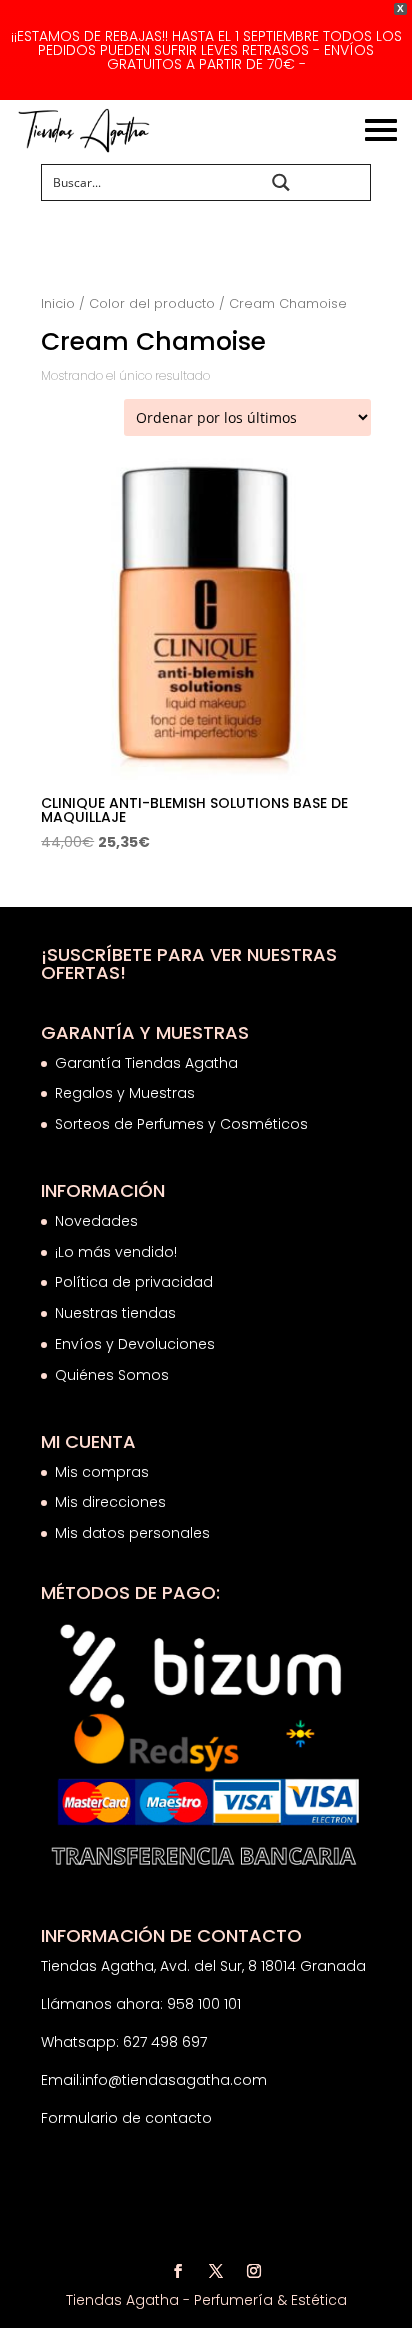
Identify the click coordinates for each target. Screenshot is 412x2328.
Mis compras (102, 1472)
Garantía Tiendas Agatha (146, 1063)
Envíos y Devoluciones (137, 1344)
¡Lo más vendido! (116, 1252)
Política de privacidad (134, 1282)
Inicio (58, 303)
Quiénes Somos (112, 1375)
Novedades (96, 1221)
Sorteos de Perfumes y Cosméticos (181, 1124)
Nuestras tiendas (117, 1313)
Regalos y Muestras (125, 1093)
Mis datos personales (132, 1533)
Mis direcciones (110, 1502)
